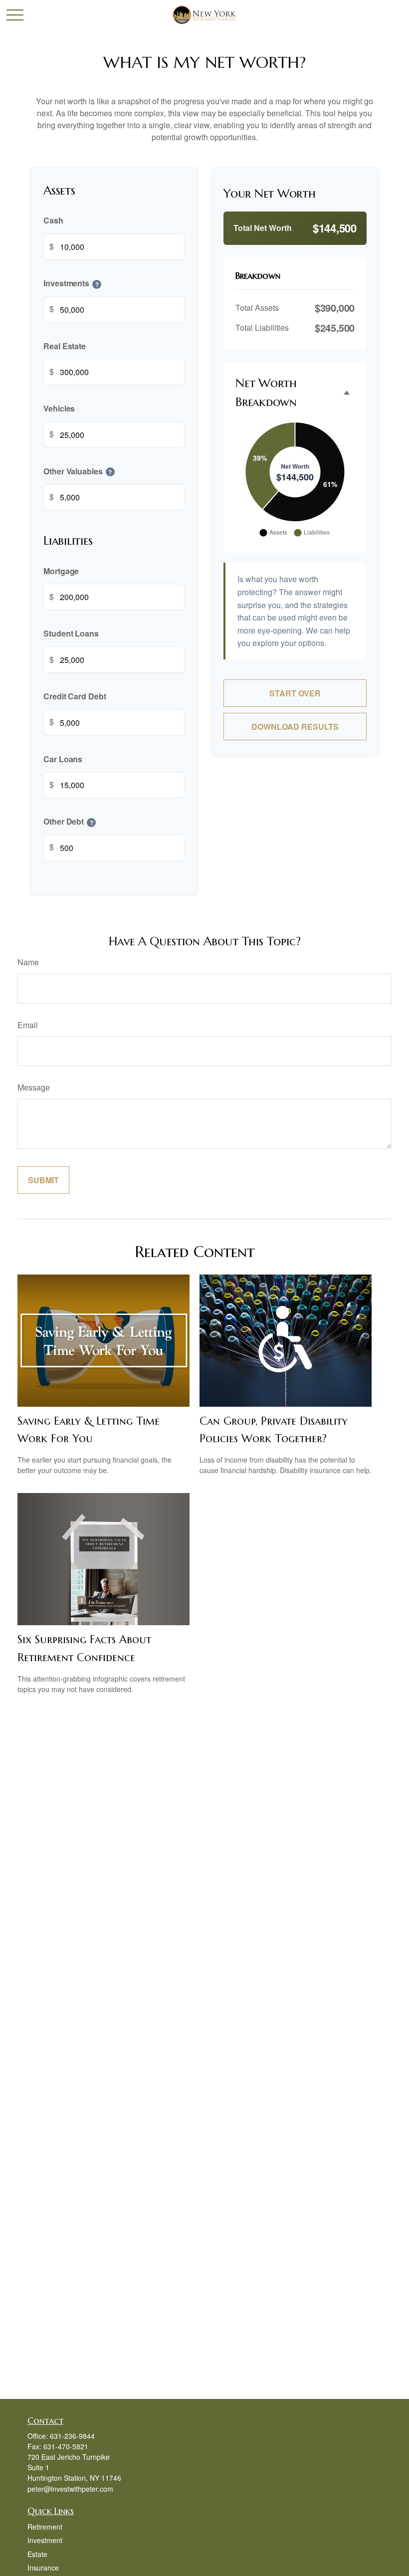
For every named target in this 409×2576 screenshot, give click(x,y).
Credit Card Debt (75, 696)
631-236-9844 (72, 2436)
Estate (37, 2554)
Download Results (295, 727)
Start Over (295, 693)
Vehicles (59, 408)
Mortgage (61, 571)
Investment (45, 2540)
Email (28, 1025)
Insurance (43, 2568)
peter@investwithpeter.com (70, 2489)
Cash (53, 221)
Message (34, 1087)
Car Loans (63, 759)
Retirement (45, 2527)
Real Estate (65, 346)
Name (28, 962)
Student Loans (71, 634)
